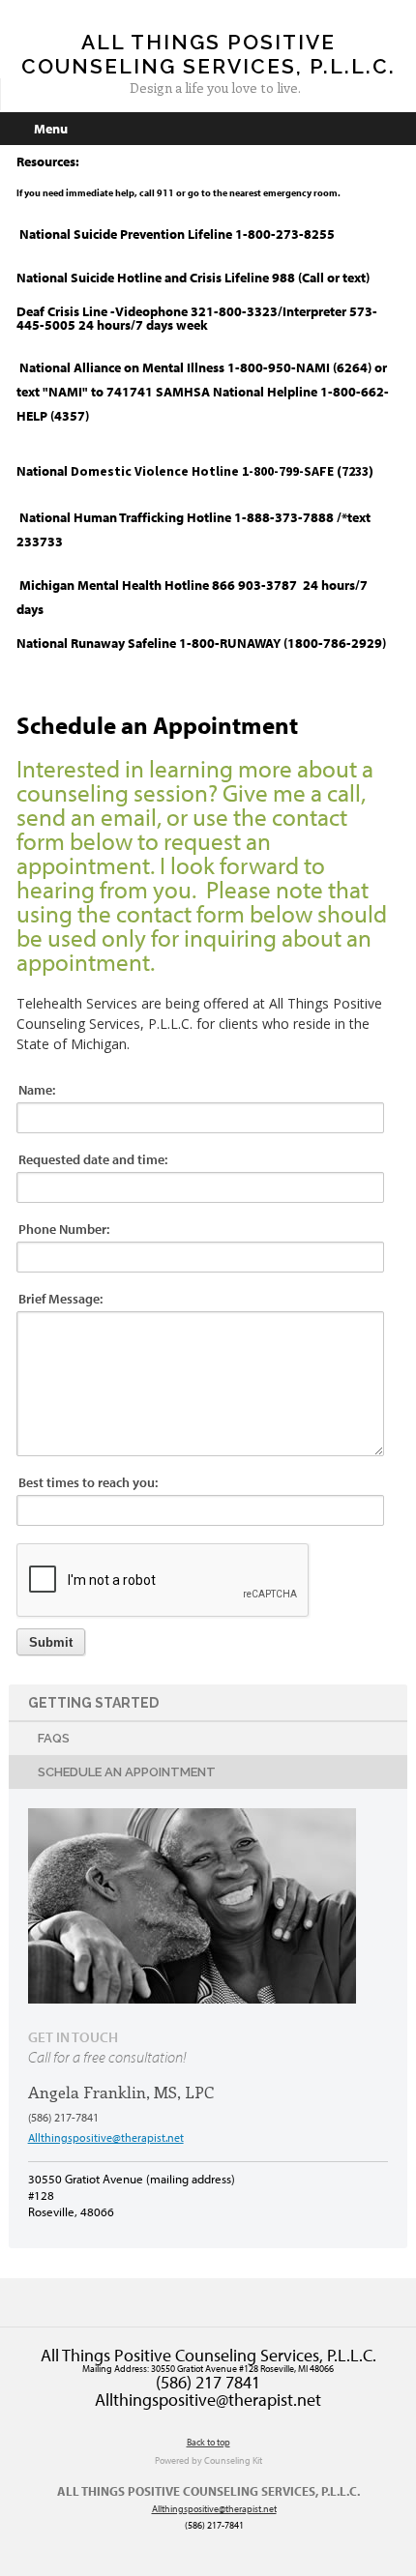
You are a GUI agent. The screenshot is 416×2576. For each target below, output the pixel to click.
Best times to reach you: (88, 1482)
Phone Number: (64, 1229)
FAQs (54, 1738)
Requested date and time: (93, 1159)
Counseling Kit (233, 2460)
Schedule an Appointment (127, 1772)
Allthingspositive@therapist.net (106, 2137)
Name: (37, 1090)
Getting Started (93, 1703)
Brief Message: (60, 1299)
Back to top (208, 2442)
